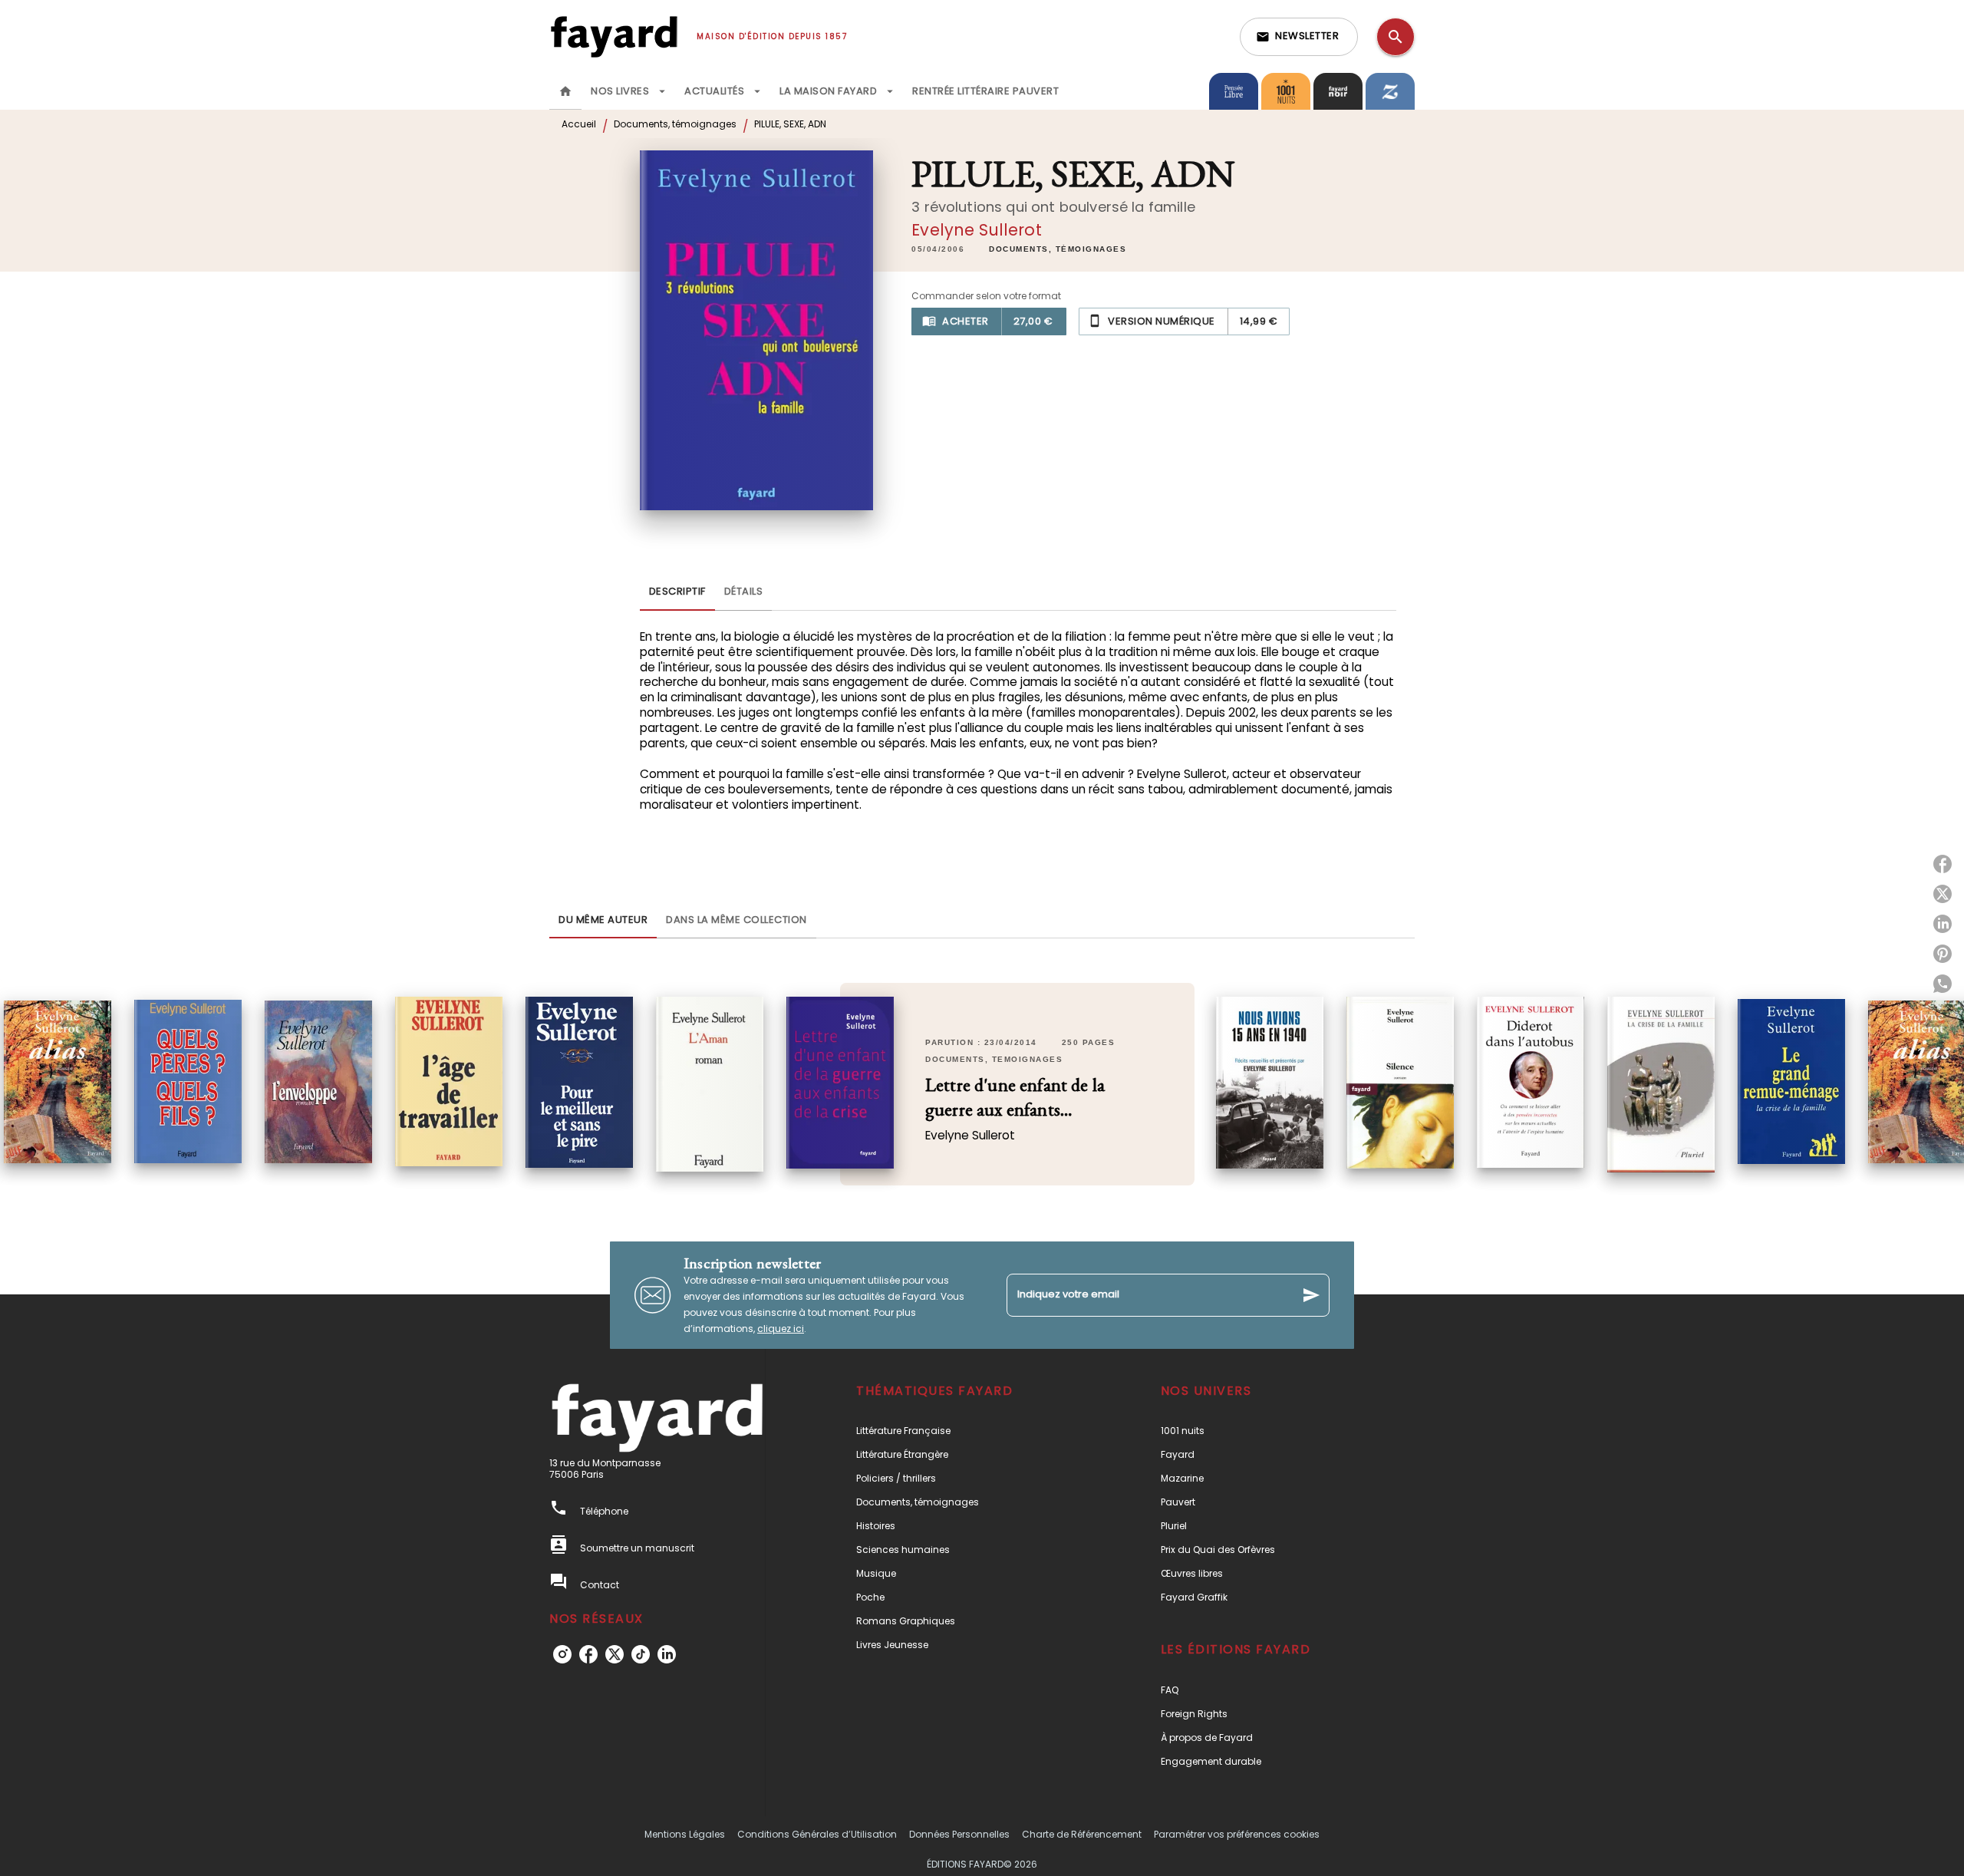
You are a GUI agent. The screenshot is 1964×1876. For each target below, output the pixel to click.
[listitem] (562, 1654)
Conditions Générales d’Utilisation (817, 1834)
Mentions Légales (685, 1834)
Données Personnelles (959, 1834)
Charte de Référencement (1082, 1834)
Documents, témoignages (675, 124)
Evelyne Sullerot (977, 230)
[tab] (565, 91)
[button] (1299, 37)
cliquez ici (781, 1329)
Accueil (579, 124)
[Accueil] (614, 36)
